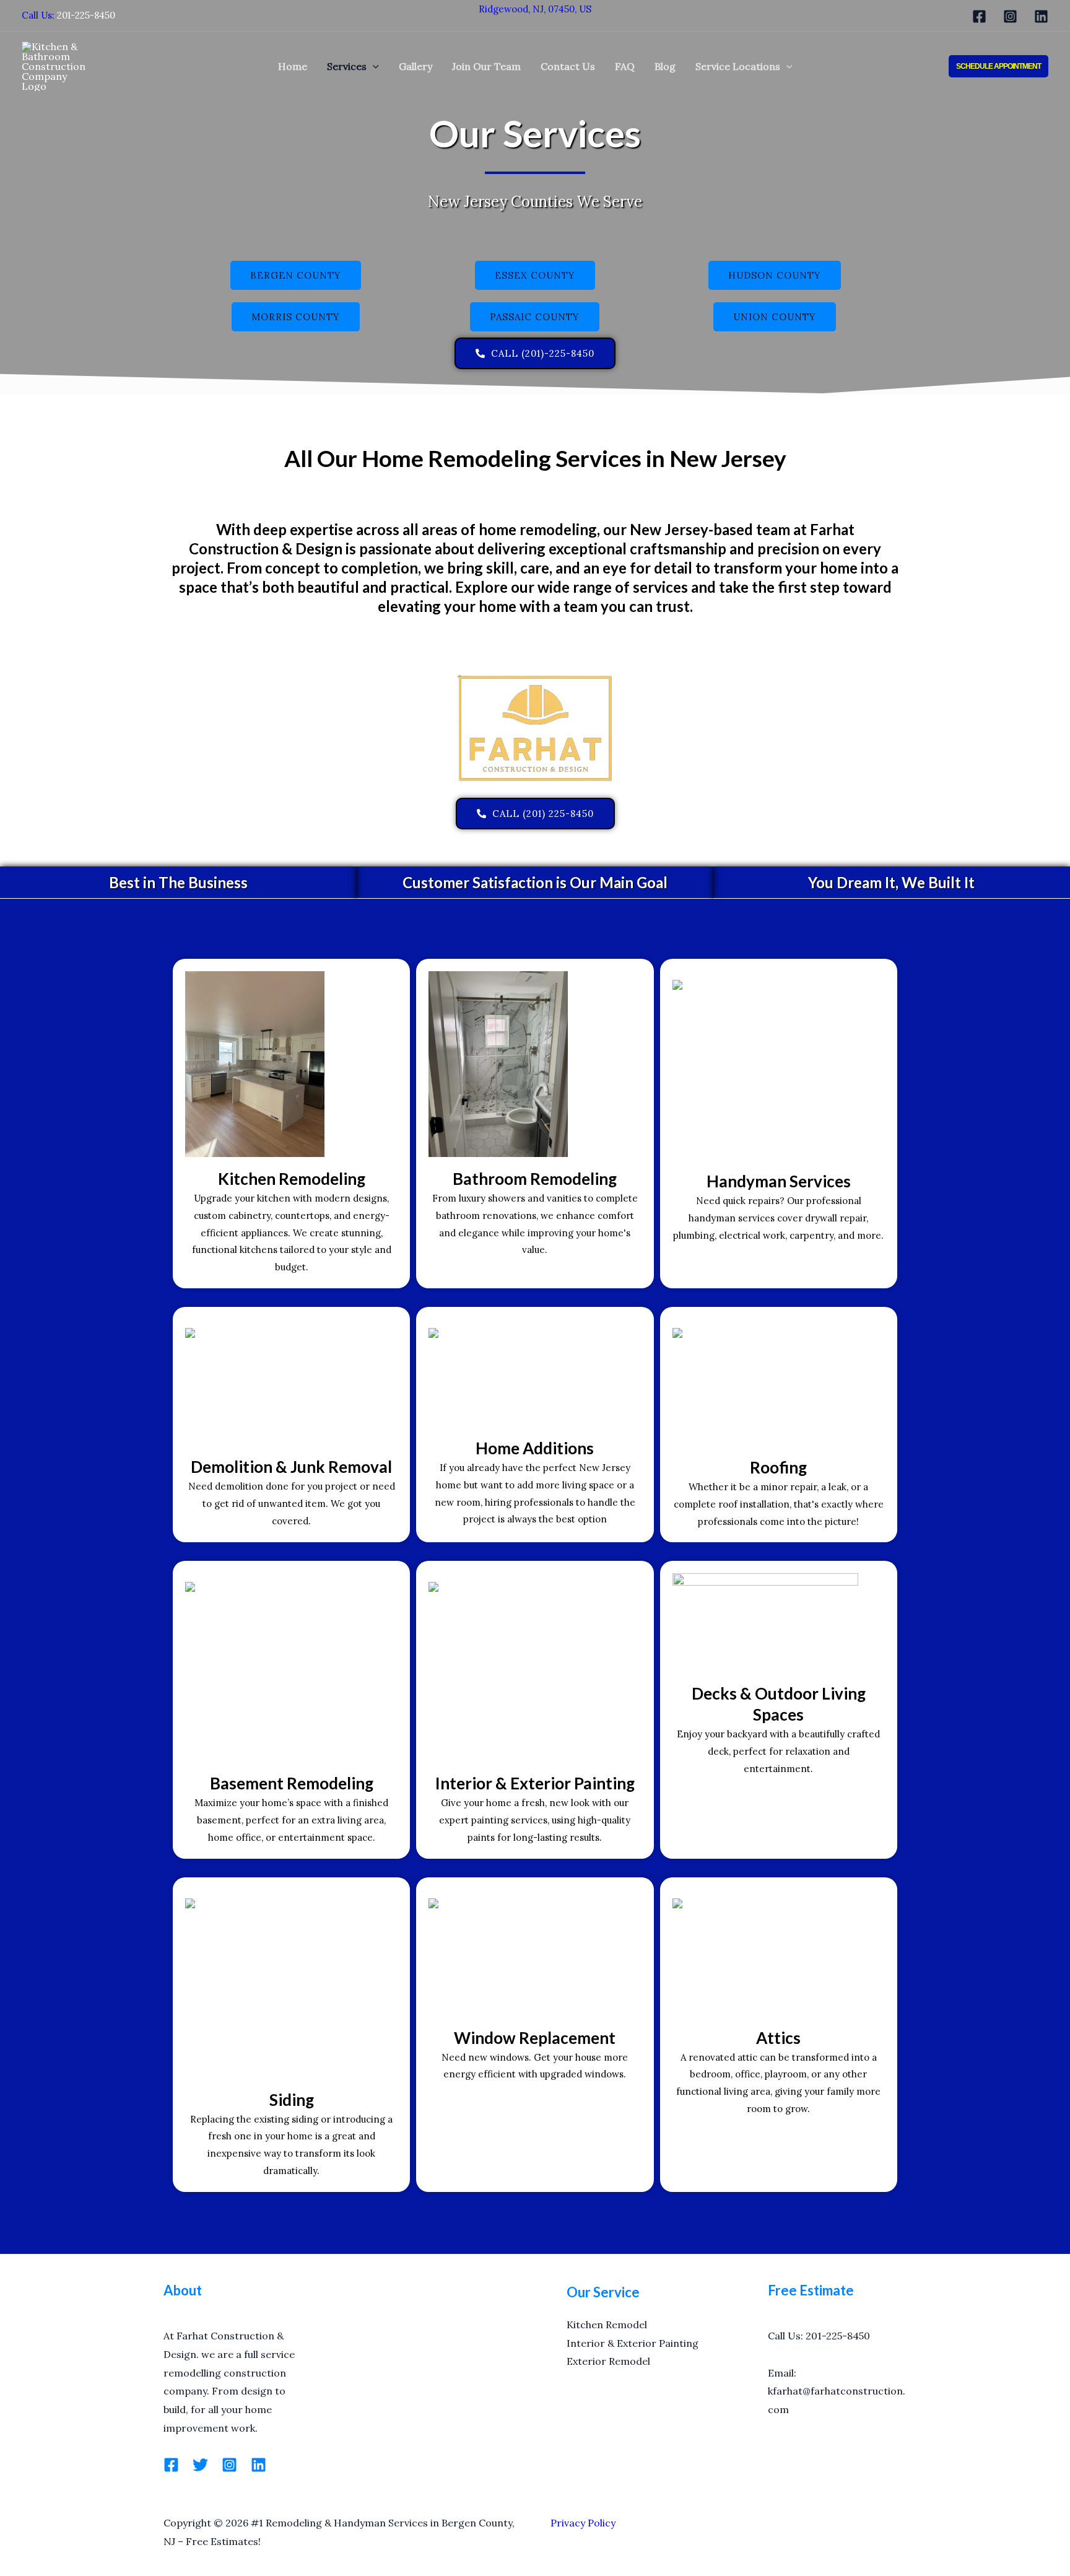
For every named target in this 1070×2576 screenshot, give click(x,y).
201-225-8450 (86, 15)
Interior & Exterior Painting (633, 2343)
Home (293, 66)
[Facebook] (979, 16)
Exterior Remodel (608, 2361)
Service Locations (738, 66)
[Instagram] (1010, 16)
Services (347, 66)
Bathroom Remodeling (535, 1179)
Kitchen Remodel (607, 2325)
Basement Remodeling (292, 1783)
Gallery (415, 66)
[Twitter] (200, 2465)
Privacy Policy (583, 2523)
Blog (665, 66)
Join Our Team (486, 66)
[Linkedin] (1041, 16)
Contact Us (568, 66)
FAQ (625, 66)
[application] (373, 66)
